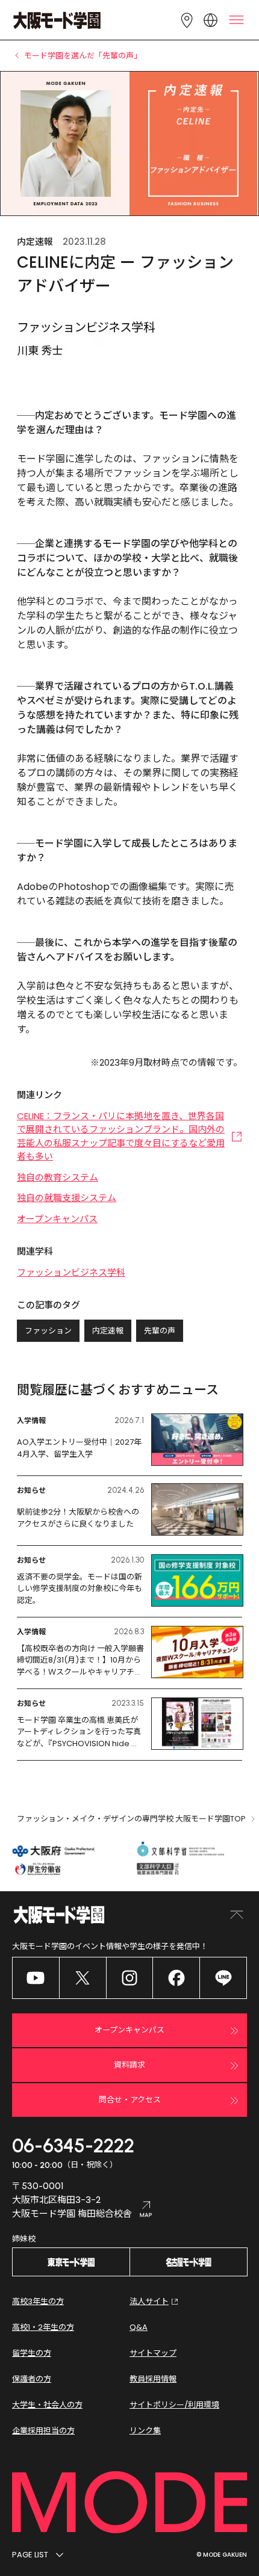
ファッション (48, 1331)
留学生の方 (32, 2353)
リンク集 (145, 2431)
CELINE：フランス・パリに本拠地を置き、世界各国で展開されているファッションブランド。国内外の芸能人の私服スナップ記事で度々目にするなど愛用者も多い (121, 1136)
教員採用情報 (153, 2379)
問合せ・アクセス (130, 2100)
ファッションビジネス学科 (71, 1272)
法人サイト (149, 2301)
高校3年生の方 (38, 2301)
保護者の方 (32, 2379)
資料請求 (129, 2065)
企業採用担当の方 (43, 2431)
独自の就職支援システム (67, 1198)
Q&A (139, 2327)
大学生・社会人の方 (47, 2405)
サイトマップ (153, 2353)
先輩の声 (160, 1331)
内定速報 (108, 1331)
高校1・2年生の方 (43, 2327)
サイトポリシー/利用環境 (174, 2405)
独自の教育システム (58, 1177)
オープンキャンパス (57, 1219)
